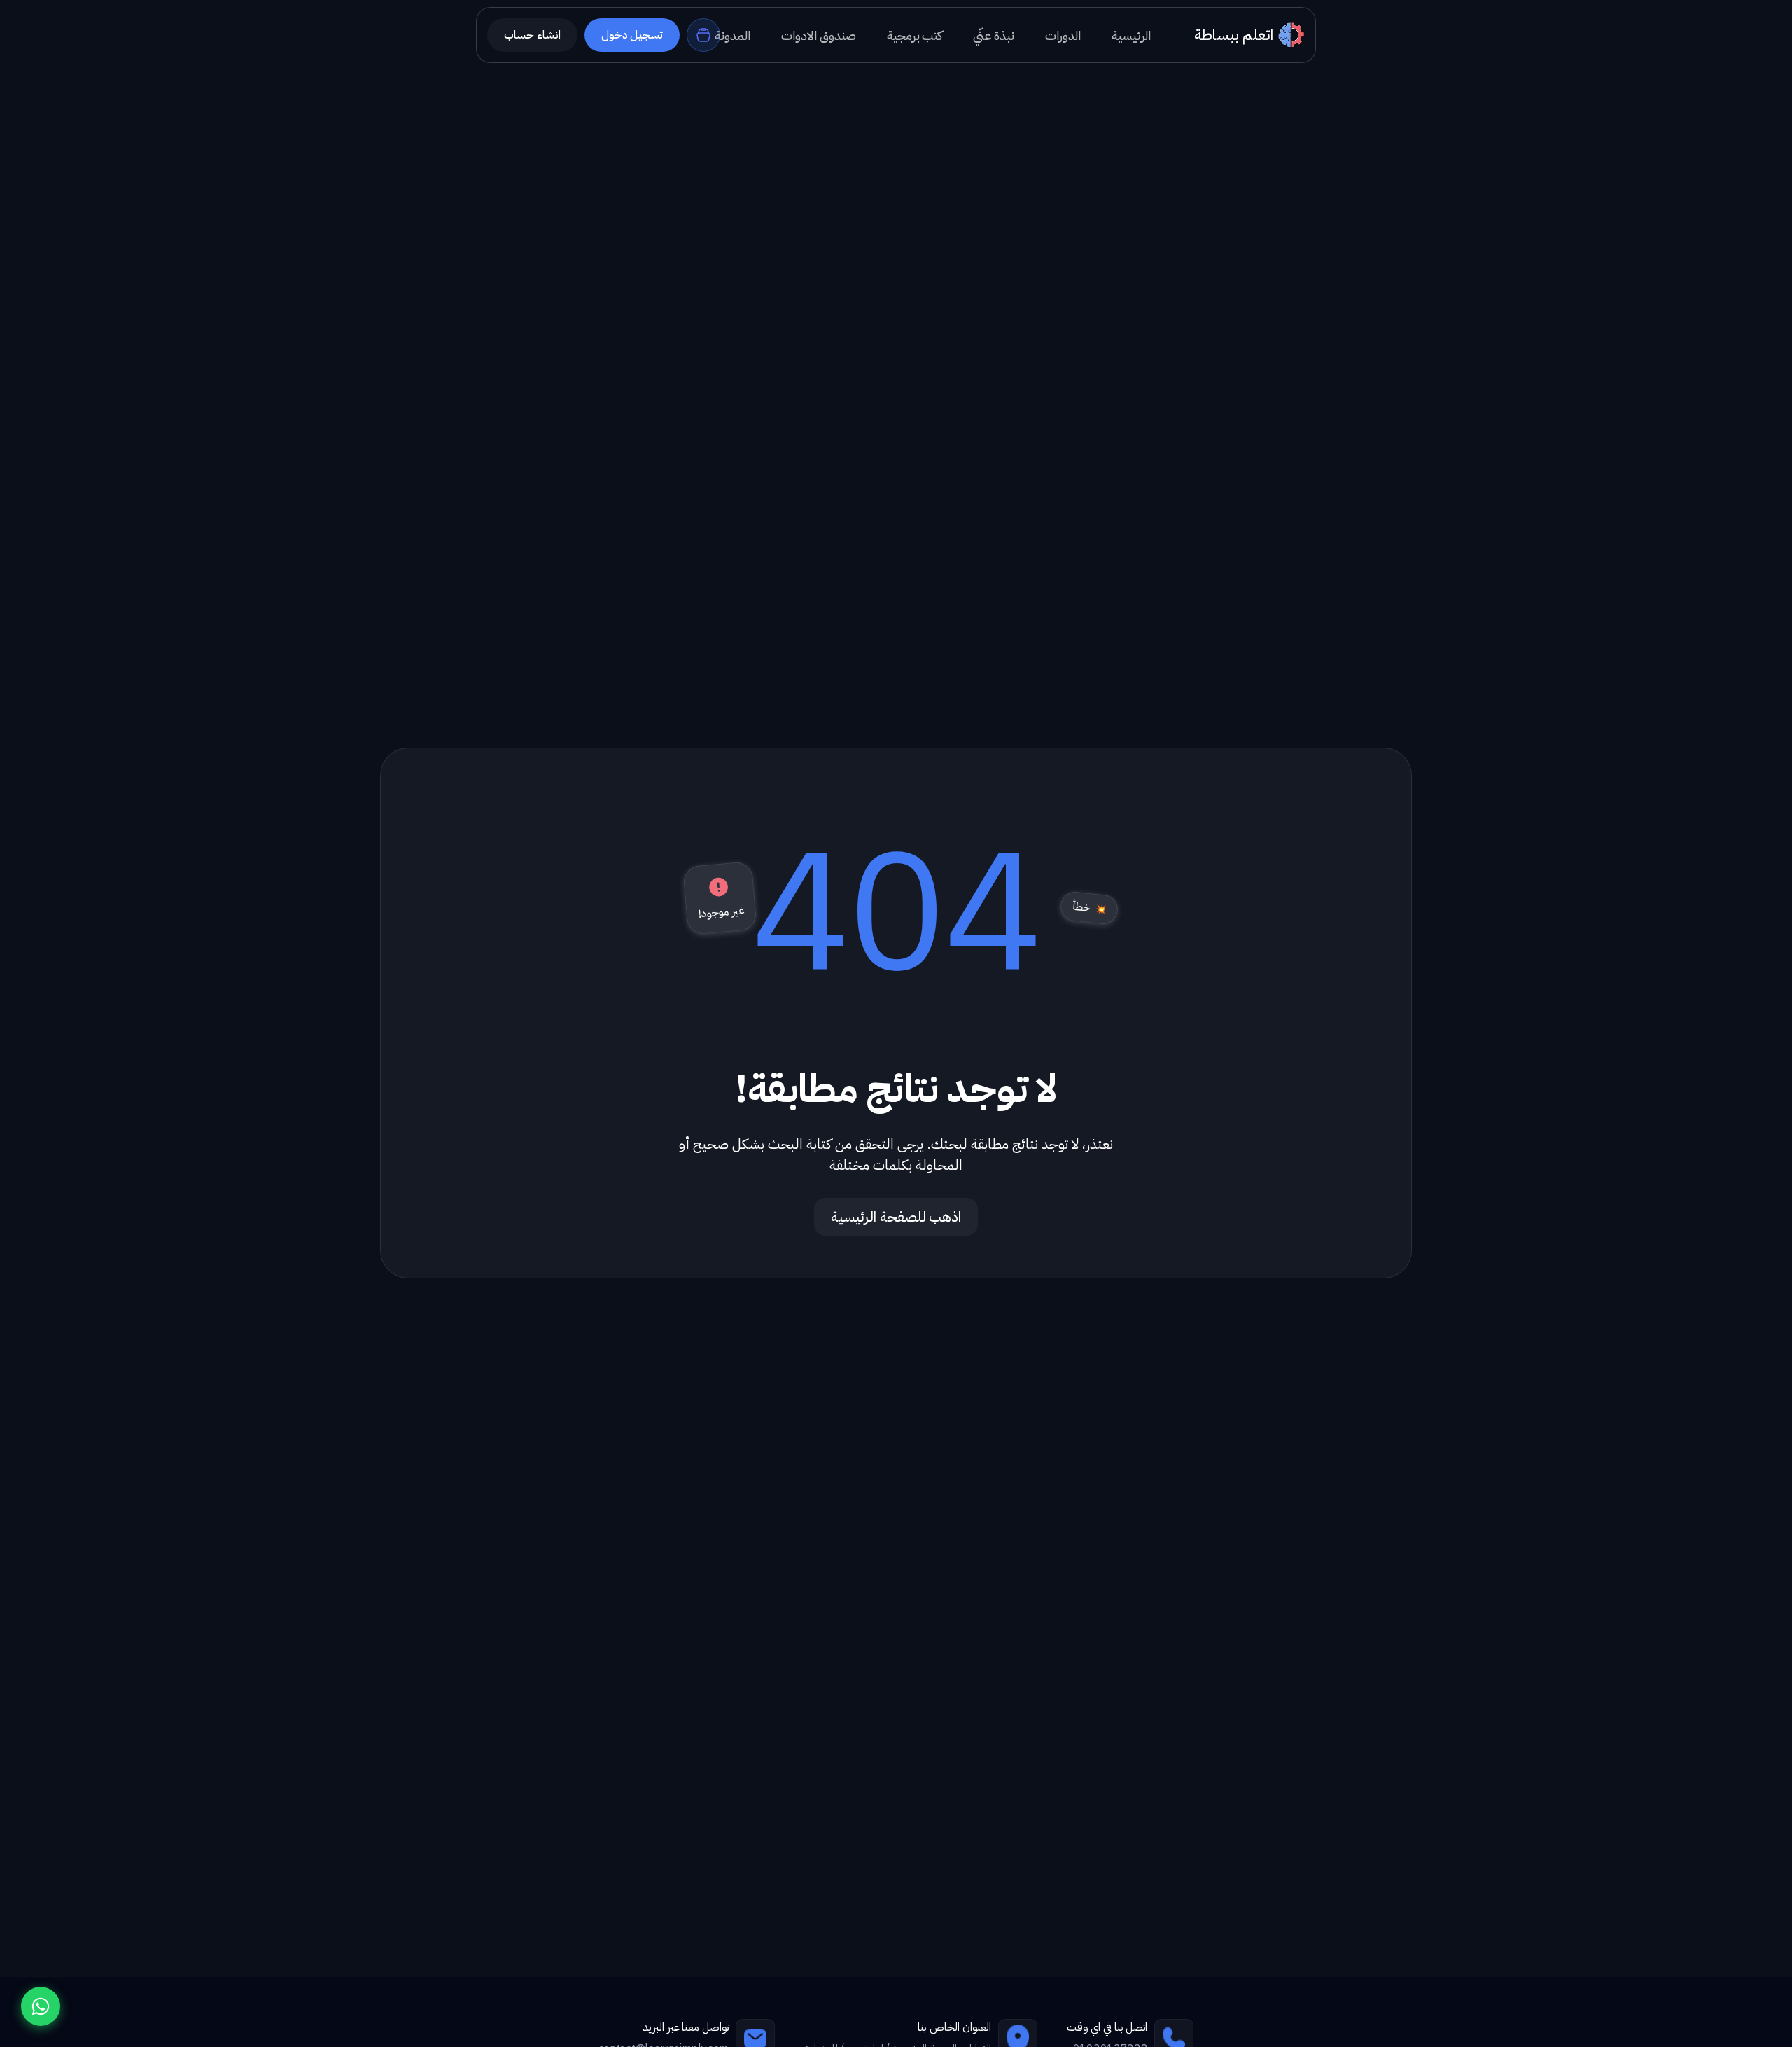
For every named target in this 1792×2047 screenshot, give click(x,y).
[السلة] (703, 35)
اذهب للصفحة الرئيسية (896, 1217)
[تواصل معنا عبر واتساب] (41, 2006)
